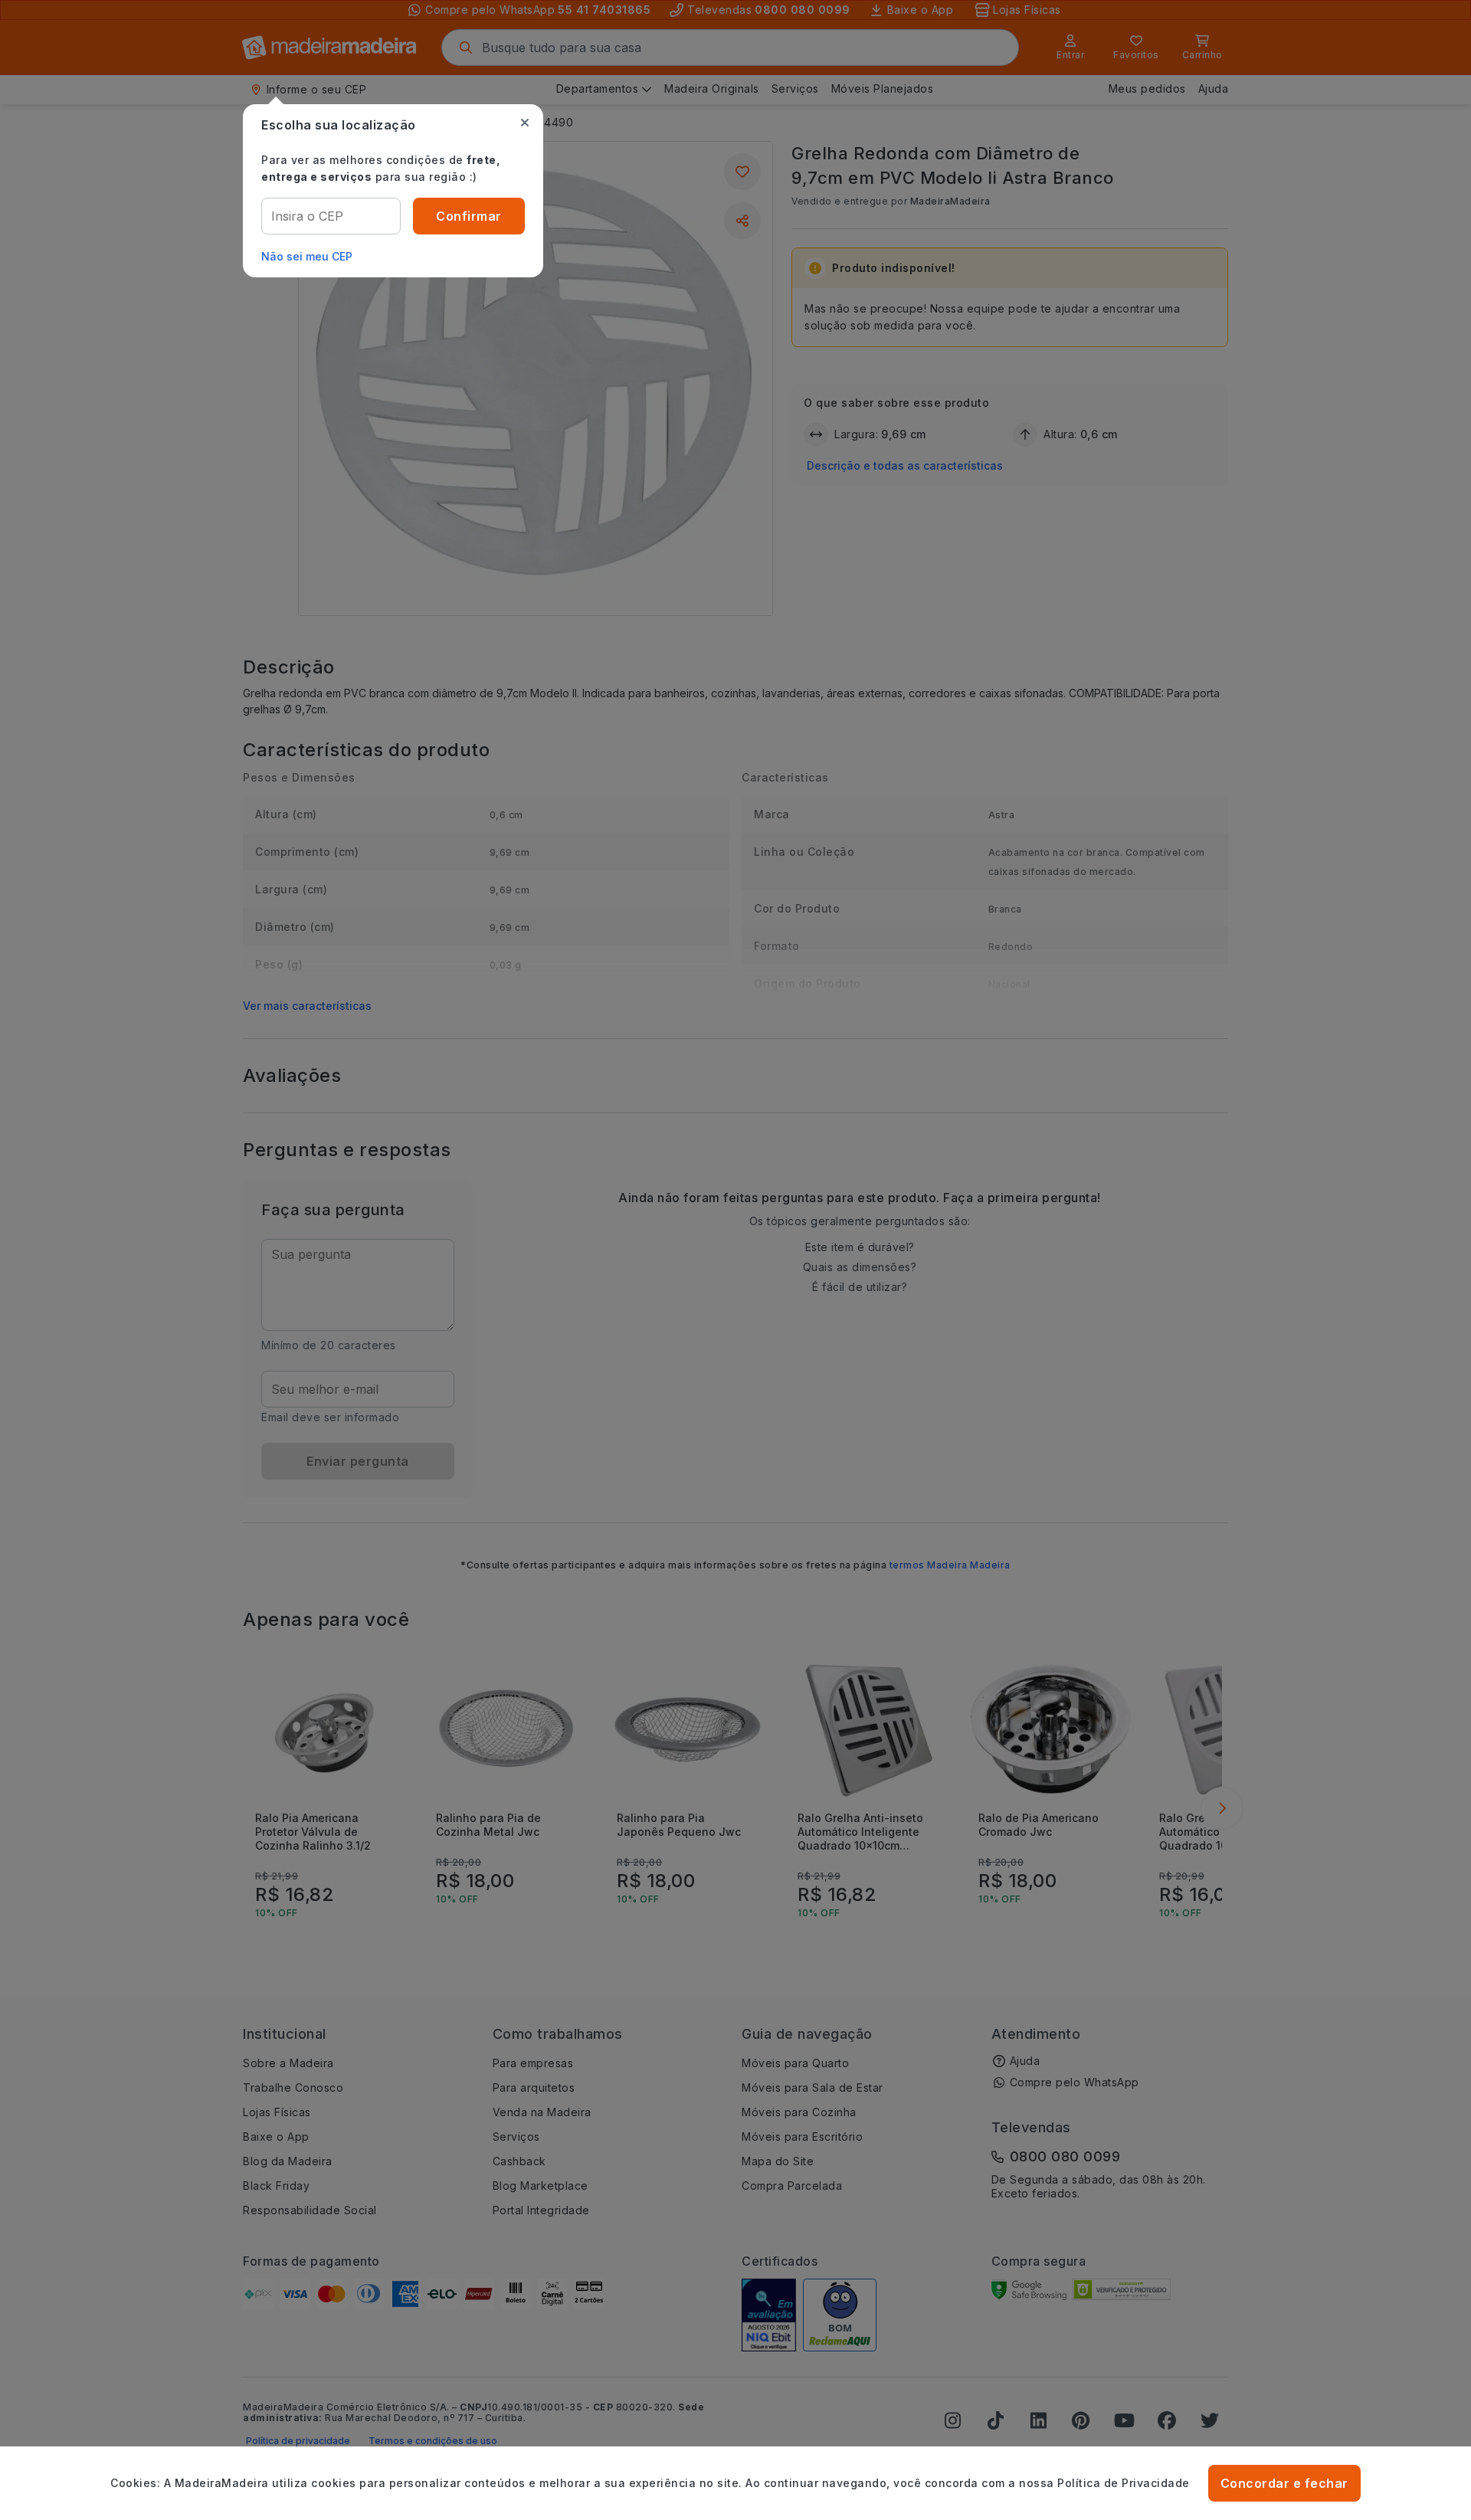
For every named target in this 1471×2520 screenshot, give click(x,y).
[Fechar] (525, 123)
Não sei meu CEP (307, 256)
